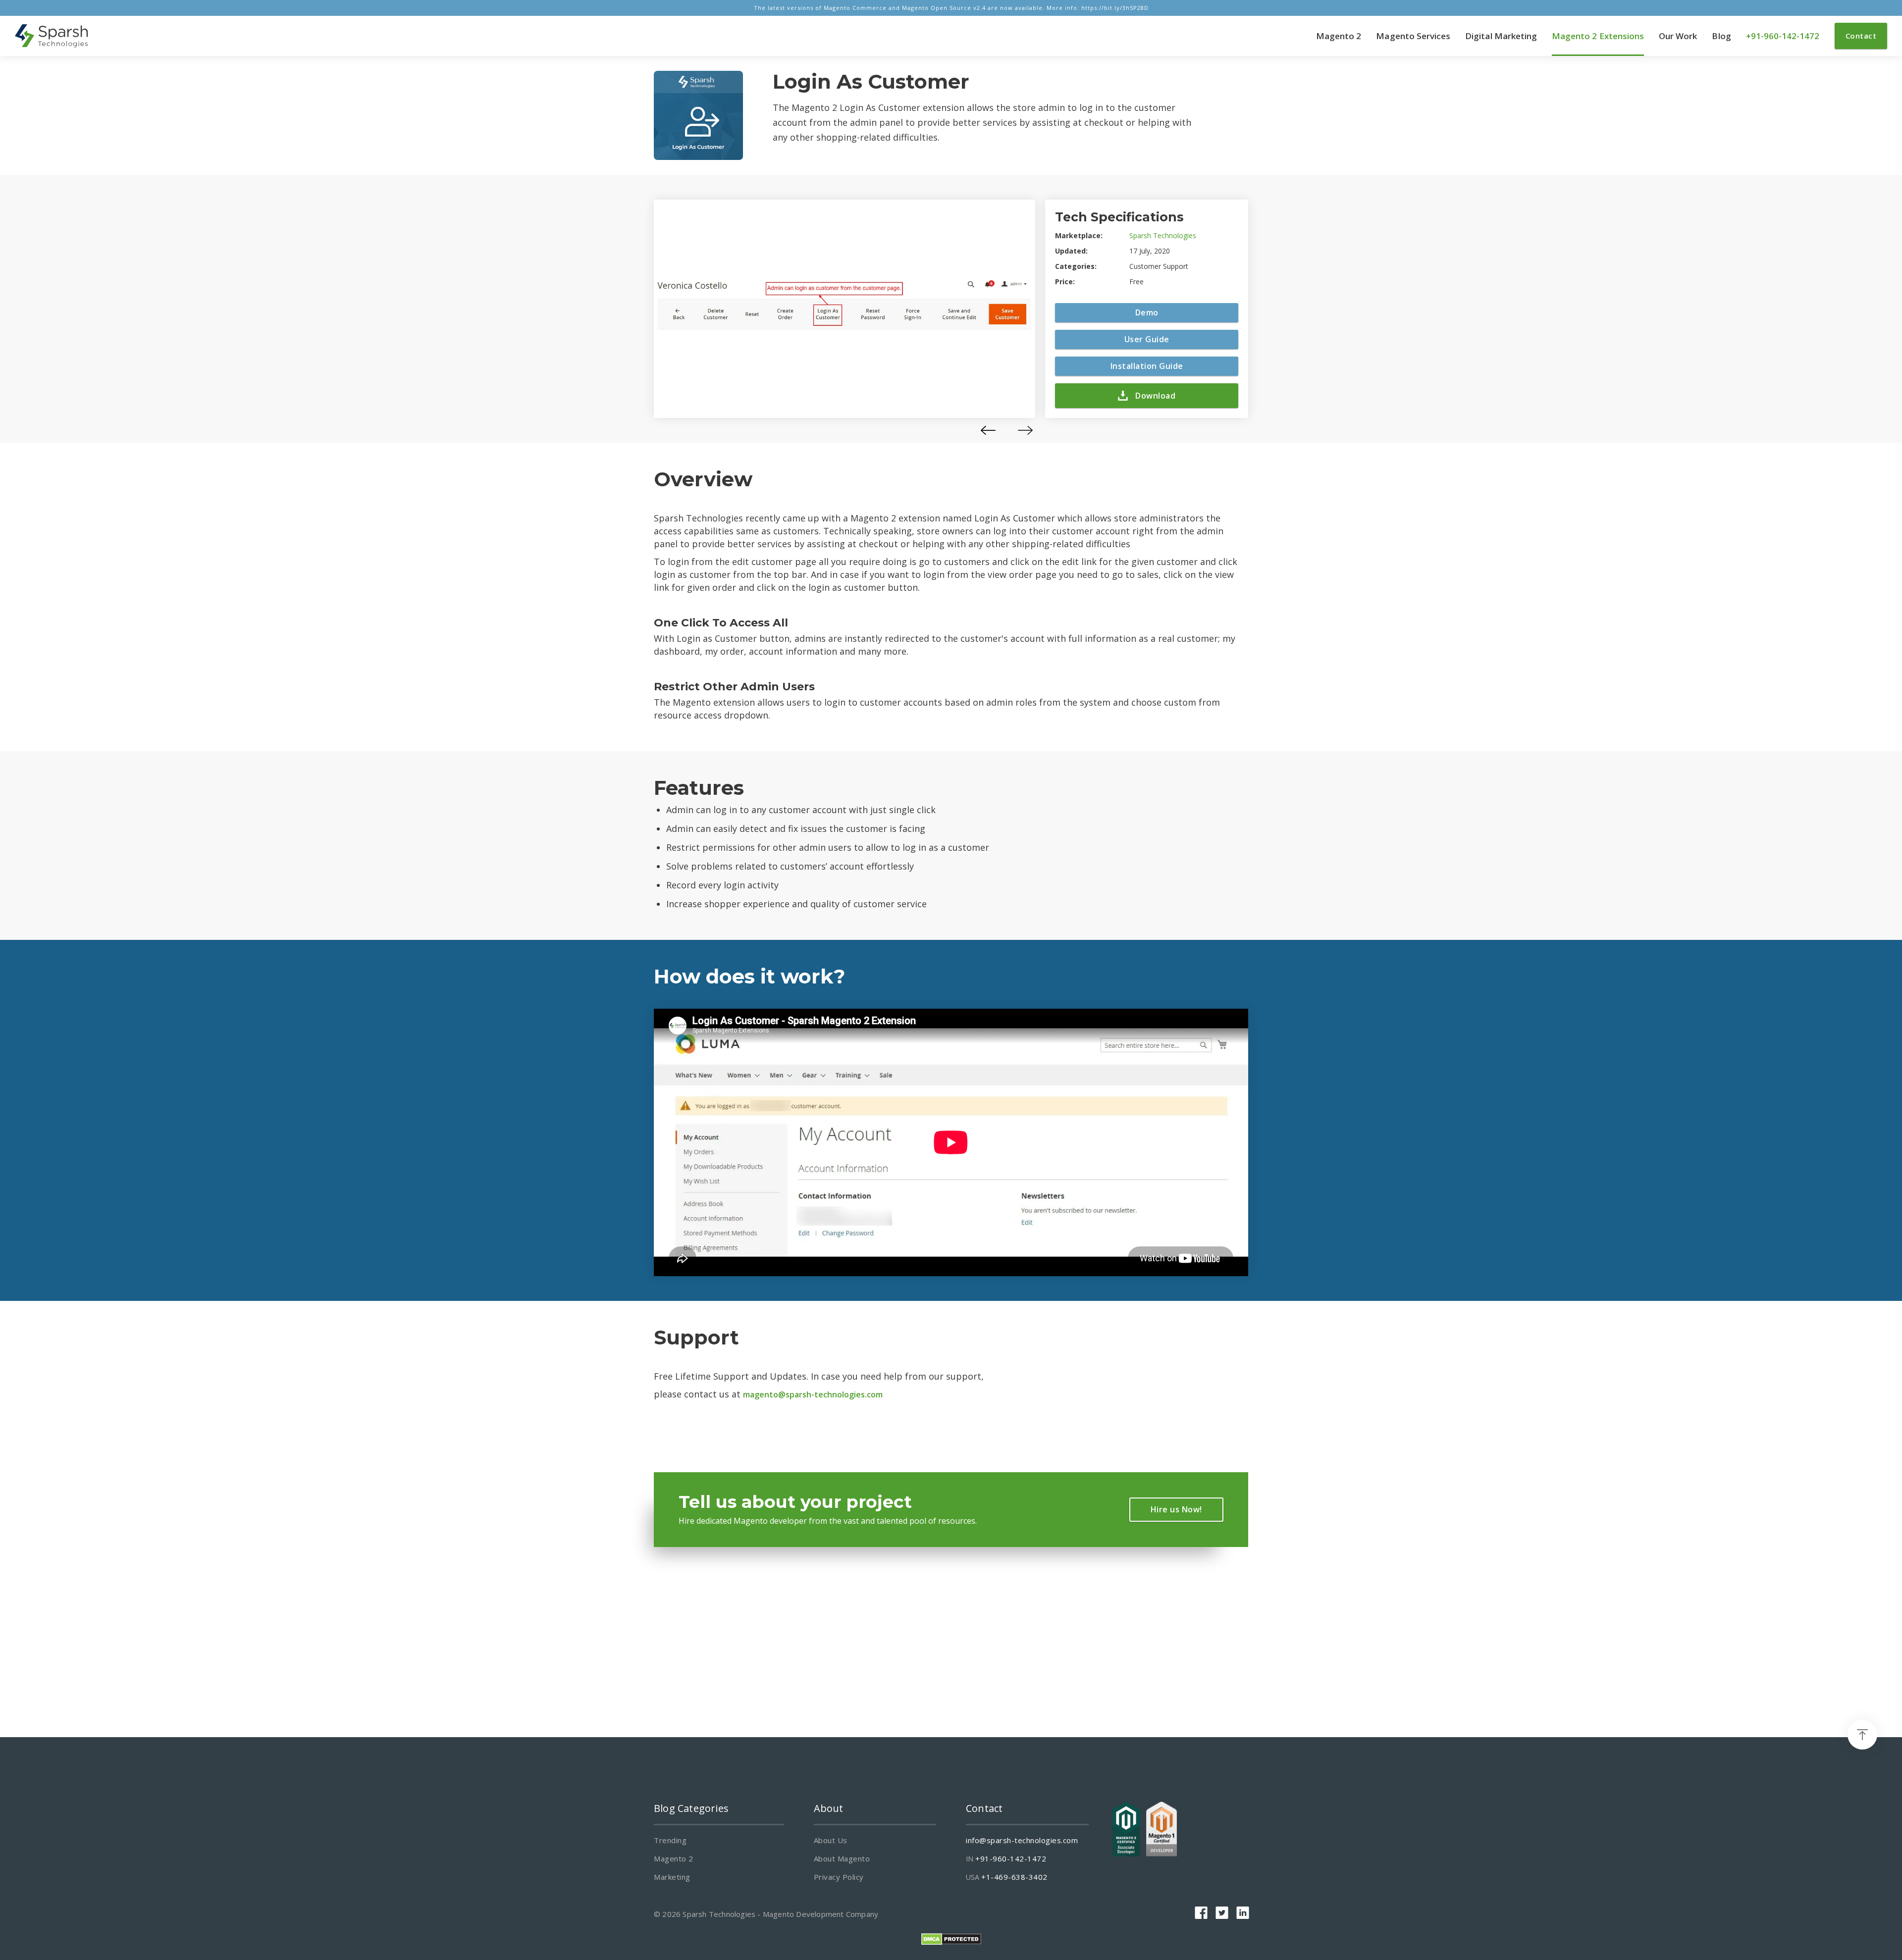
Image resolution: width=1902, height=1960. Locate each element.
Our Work (1678, 36)
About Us (831, 1840)
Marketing (672, 1877)
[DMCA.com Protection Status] (951, 1938)
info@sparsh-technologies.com (1022, 1840)
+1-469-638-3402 (1014, 1877)
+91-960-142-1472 (1783, 36)
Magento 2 (1339, 36)
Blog (1721, 36)
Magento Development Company (820, 1914)
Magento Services (1413, 36)
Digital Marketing (1501, 36)
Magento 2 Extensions (1598, 36)
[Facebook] (1201, 1913)
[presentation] (988, 430)
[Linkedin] (1243, 1913)
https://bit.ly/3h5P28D (1115, 8)
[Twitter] (1222, 1913)
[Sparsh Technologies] (52, 36)
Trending (670, 1840)
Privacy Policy (839, 1877)
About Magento (842, 1858)
